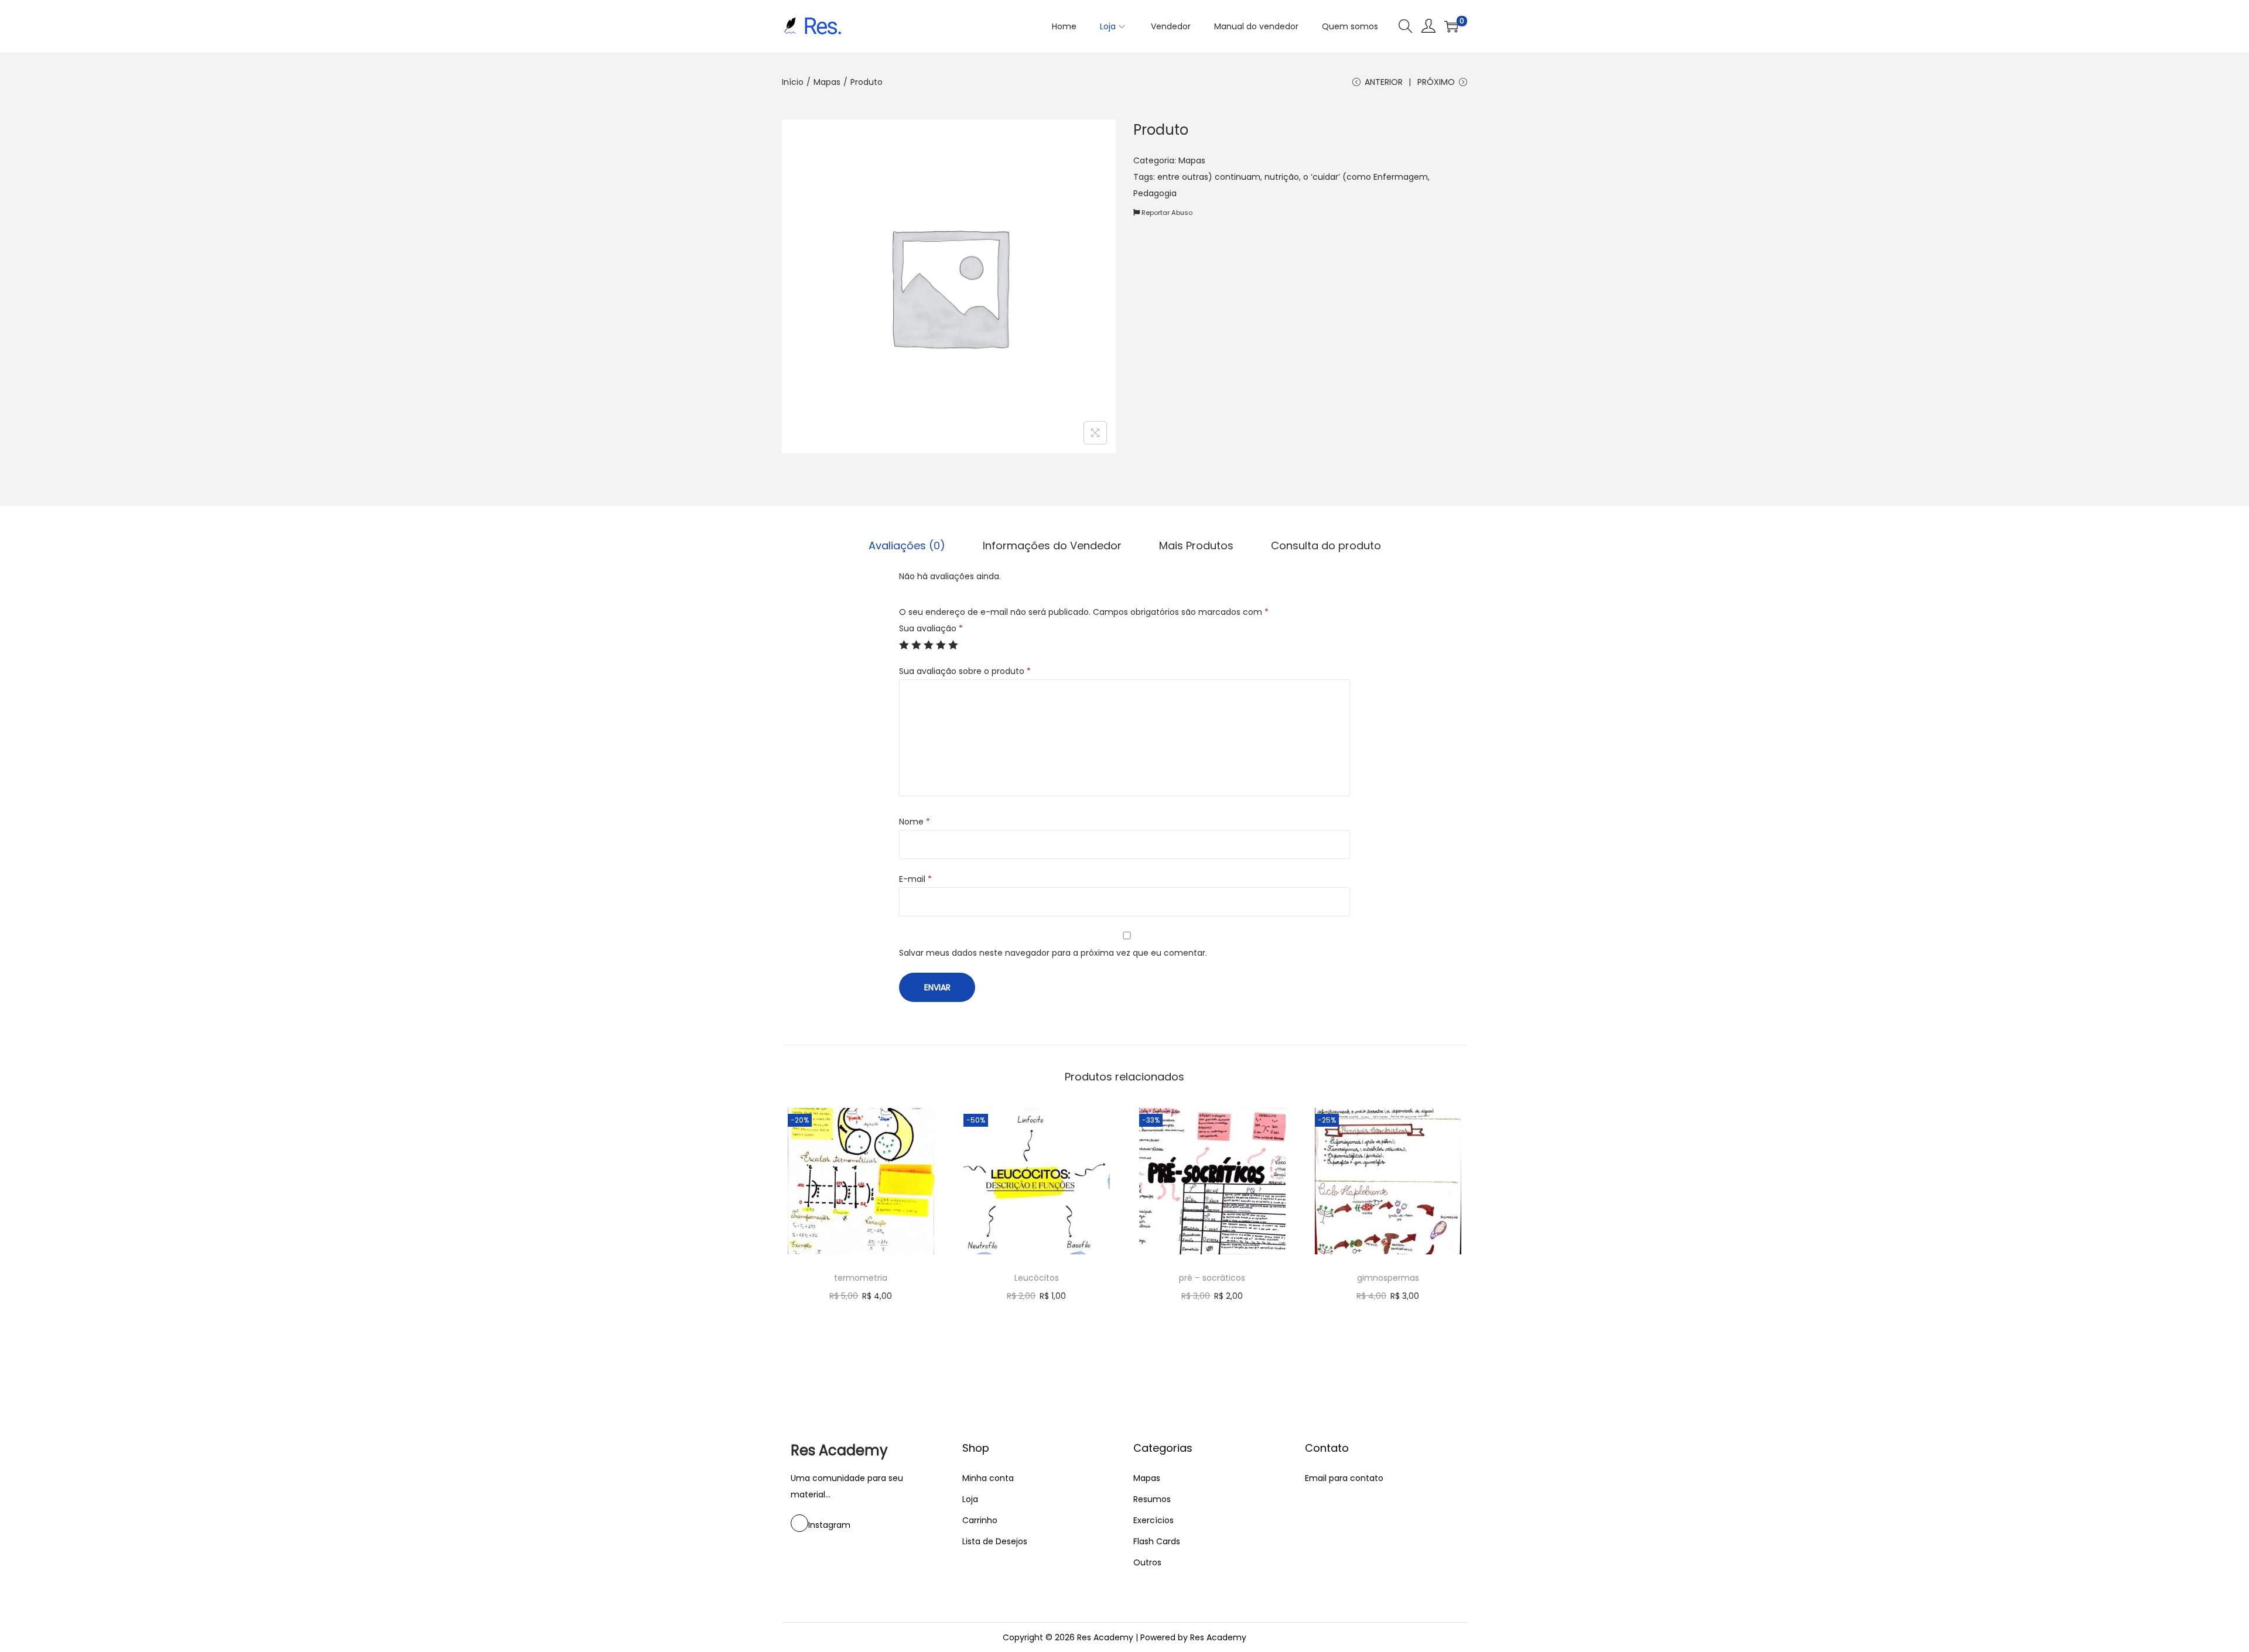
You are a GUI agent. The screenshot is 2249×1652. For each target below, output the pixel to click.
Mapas (827, 82)
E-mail (915, 879)
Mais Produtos (1196, 545)
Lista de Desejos (995, 1541)
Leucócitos (1037, 1278)
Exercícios (1153, 1520)
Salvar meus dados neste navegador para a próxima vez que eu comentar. (1053, 953)
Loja (970, 1499)
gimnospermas (1388, 1278)
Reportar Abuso (1166, 213)
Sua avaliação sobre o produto (965, 671)
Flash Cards (1157, 1541)
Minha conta (988, 1478)
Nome (915, 822)
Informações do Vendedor (1052, 545)
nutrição (1282, 177)
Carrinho (980, 1520)
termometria (861, 1278)
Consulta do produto (1326, 545)
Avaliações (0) (907, 545)
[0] (1451, 26)
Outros (1147, 1562)
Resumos (1152, 1499)
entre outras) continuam (1209, 177)
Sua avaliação (931, 628)
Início (793, 82)
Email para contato (1344, 1478)
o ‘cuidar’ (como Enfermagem (1366, 177)
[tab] (907, 546)
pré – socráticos (1212, 1278)
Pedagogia (1155, 193)
